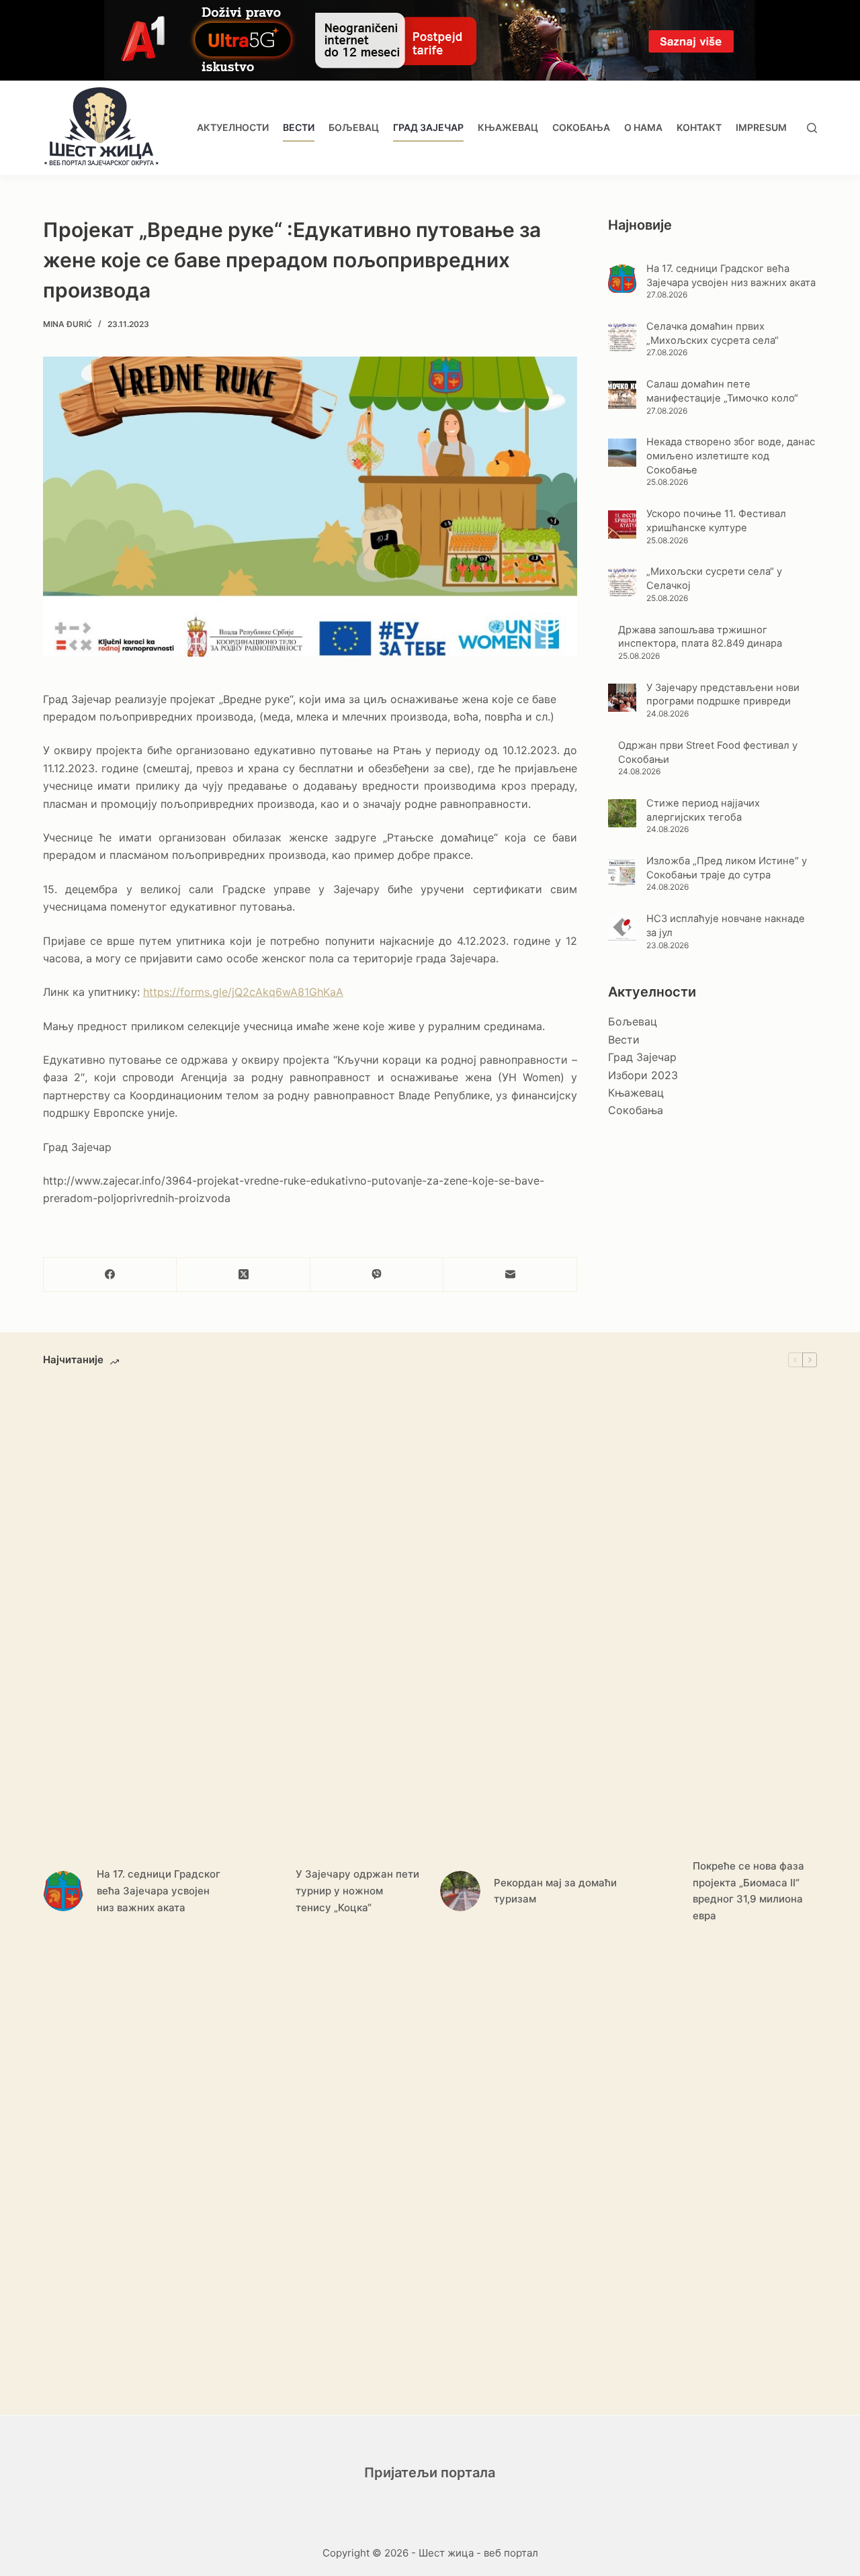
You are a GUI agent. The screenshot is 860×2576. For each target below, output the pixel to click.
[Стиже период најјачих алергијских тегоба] (622, 813)
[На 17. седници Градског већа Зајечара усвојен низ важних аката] (622, 279)
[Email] (510, 1275)
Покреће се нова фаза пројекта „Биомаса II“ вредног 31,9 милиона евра (748, 1891)
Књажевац (508, 127)
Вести (299, 127)
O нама (643, 127)
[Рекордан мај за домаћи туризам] (460, 1891)
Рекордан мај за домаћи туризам (555, 1891)
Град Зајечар (428, 127)
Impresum (761, 127)
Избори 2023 (643, 1075)
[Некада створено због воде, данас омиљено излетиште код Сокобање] (622, 453)
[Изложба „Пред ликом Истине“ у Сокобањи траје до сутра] (622, 872)
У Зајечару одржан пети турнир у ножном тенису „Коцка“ (357, 1891)
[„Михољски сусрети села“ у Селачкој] (622, 582)
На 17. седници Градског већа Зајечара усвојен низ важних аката (159, 1891)
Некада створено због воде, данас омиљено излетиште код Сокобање (731, 456)
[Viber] (377, 1275)
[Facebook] (110, 1275)
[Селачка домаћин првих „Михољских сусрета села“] (622, 337)
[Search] (812, 128)
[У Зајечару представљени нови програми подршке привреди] (622, 698)
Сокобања (581, 127)
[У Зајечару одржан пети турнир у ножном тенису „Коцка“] (262, 1891)
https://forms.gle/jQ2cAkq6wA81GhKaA (243, 992)
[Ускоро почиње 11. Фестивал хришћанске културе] (622, 524)
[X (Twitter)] (243, 1275)
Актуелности (233, 127)
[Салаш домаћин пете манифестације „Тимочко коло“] (622, 395)
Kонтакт (699, 127)
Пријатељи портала (430, 2473)
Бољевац (354, 127)
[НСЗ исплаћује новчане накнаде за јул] (622, 929)
